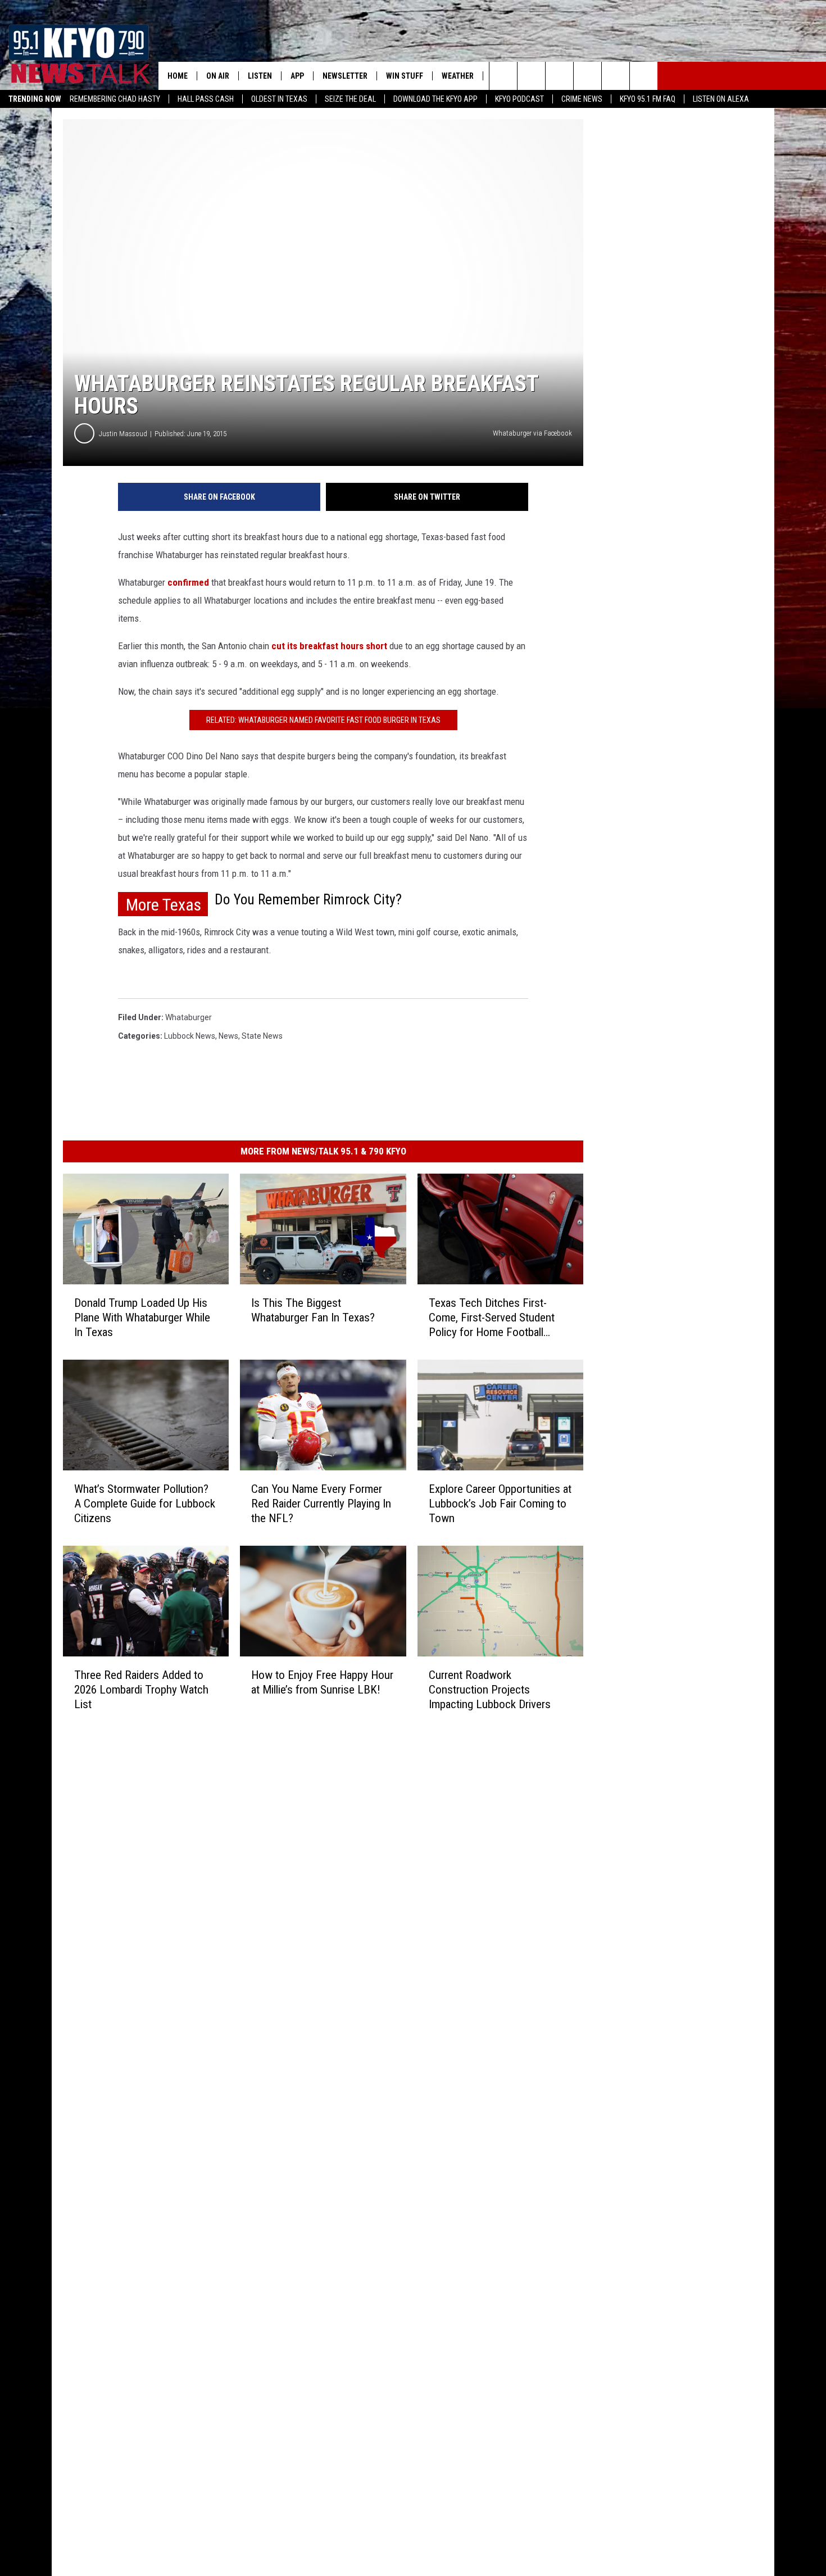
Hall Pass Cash (206, 99)
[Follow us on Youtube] (616, 76)
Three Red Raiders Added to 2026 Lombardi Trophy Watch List (141, 1690)
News (228, 1036)
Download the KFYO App (435, 99)
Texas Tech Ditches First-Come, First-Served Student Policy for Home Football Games (492, 1318)
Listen (260, 76)
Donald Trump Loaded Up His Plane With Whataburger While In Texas (142, 1318)
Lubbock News (190, 1036)
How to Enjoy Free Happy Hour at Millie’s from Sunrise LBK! (322, 1682)
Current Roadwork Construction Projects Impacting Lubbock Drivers (490, 1690)
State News (262, 1036)
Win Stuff (405, 76)
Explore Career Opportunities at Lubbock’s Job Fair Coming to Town (500, 1504)
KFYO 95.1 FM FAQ (648, 99)
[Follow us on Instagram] (587, 76)
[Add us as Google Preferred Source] (531, 76)
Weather (458, 76)
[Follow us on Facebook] (559, 76)
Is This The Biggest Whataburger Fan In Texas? (313, 1310)
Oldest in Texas (279, 99)
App (297, 76)
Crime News (582, 99)
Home (178, 76)
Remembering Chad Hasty (115, 99)
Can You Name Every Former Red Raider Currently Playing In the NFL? (321, 1504)
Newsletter (345, 76)
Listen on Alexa (721, 99)
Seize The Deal (350, 99)
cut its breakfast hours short (329, 646)
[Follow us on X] (644, 76)
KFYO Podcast (519, 99)
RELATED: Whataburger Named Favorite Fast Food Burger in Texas (323, 720)
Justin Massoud (123, 434)
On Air (218, 76)
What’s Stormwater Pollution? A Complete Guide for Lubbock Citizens (145, 1504)
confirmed (188, 582)
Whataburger (189, 1017)
